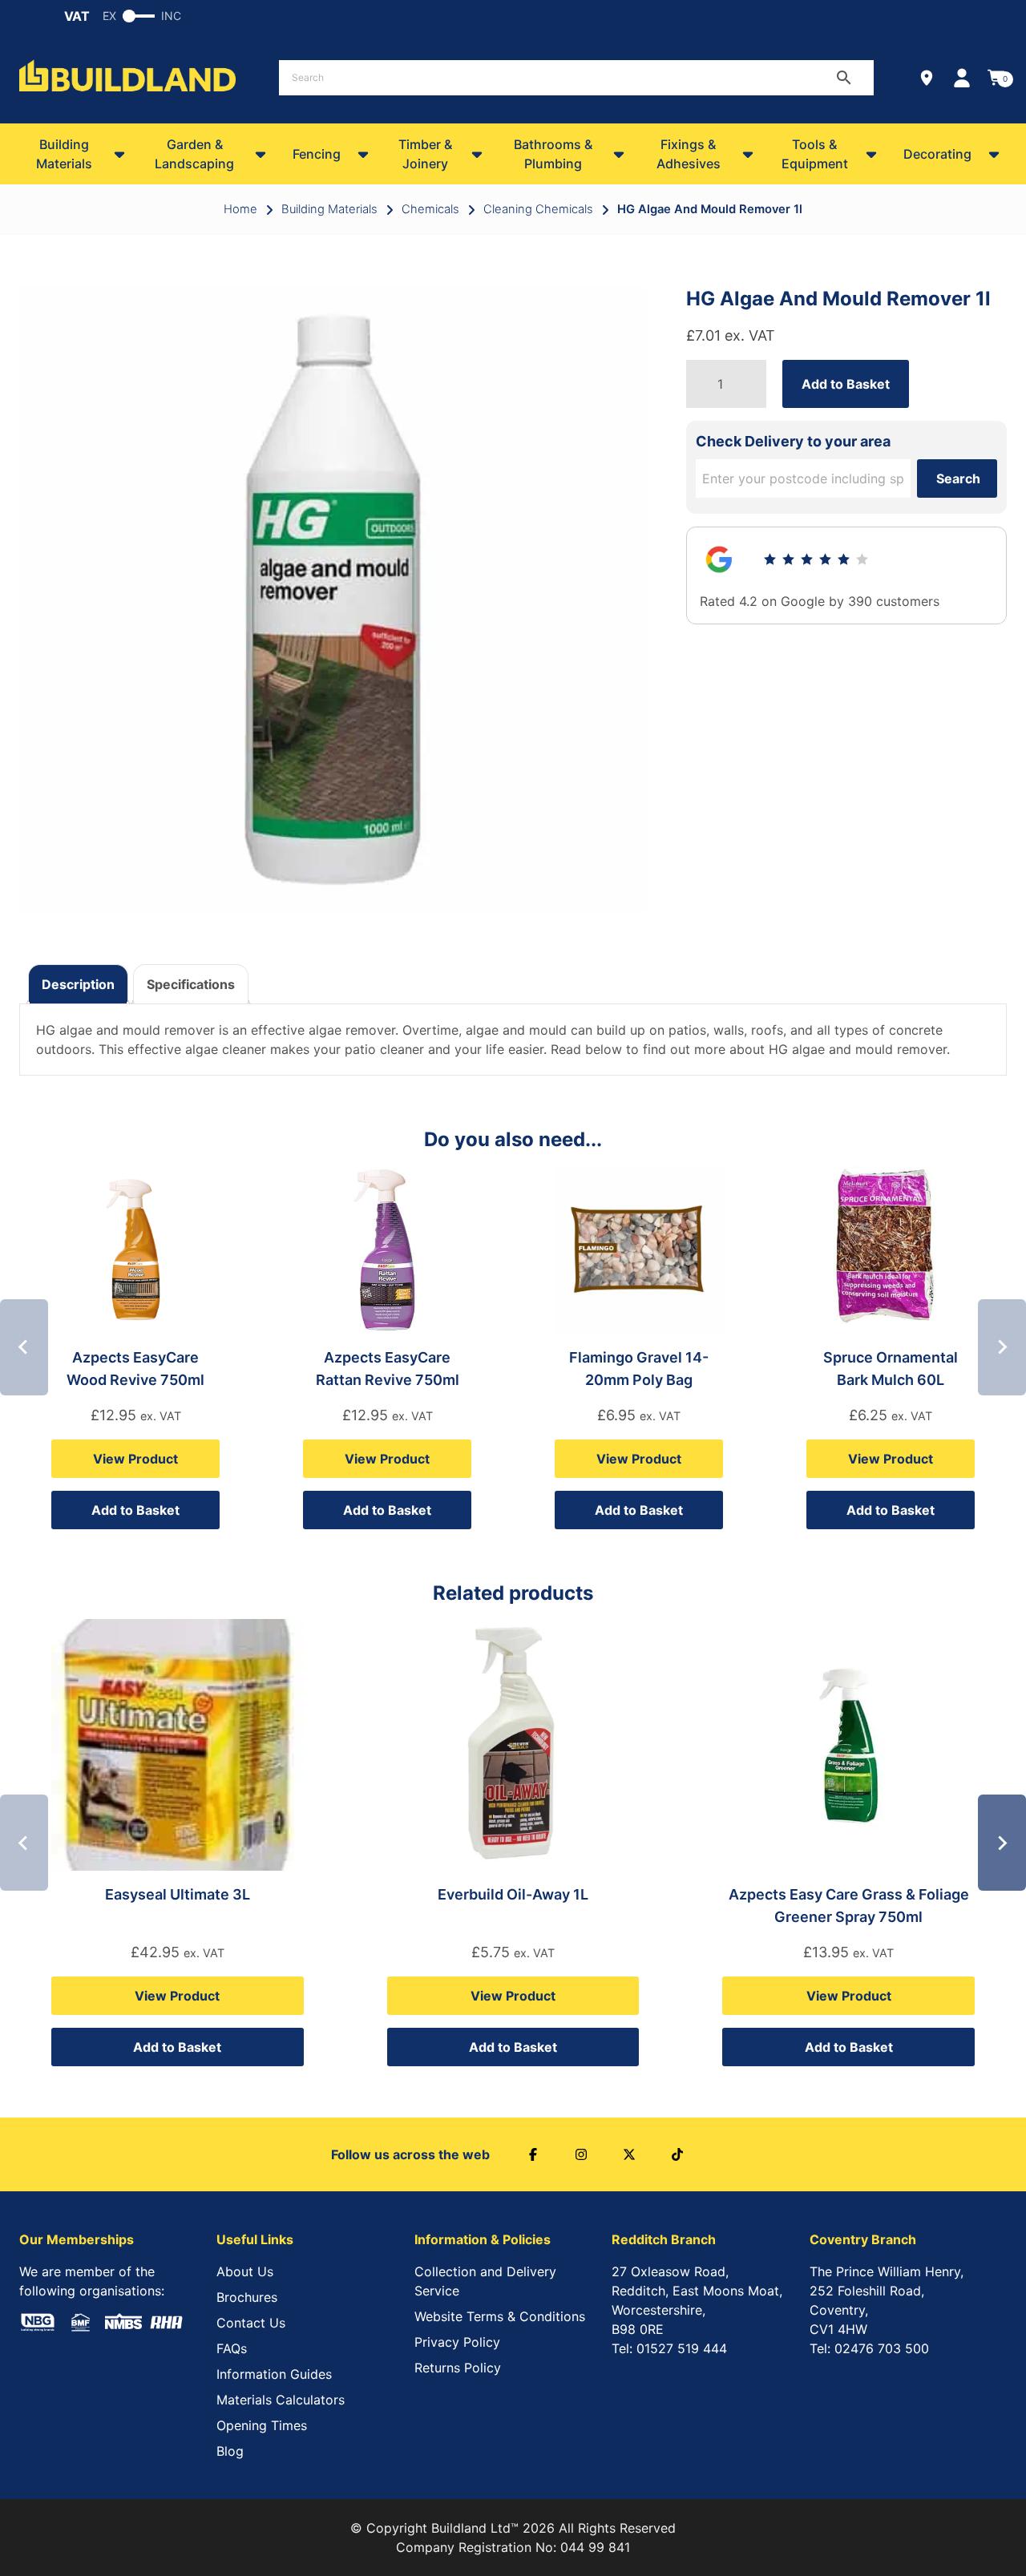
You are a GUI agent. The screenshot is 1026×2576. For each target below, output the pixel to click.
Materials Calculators (281, 2400)
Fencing (317, 154)
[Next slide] (1002, 1347)
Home (240, 209)
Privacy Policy (457, 2342)
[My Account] (962, 78)
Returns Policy (458, 2368)
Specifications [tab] (191, 984)
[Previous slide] (24, 1347)
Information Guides (274, 2374)
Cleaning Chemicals (538, 209)
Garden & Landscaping (194, 154)
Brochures (247, 2297)
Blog (230, 2451)
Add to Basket (846, 384)
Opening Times (262, 2425)
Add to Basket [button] (135, 1510)
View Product (135, 1459)
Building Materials (64, 154)
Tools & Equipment (815, 154)
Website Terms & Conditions (500, 2316)
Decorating (937, 154)
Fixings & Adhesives (689, 154)
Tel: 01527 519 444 (669, 2348)
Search (958, 478)
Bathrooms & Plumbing (553, 154)
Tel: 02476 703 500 (869, 2348)
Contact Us (251, 2323)
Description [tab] (78, 984)
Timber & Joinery (425, 154)
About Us (245, 2271)
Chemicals (430, 209)
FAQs (232, 2348)
